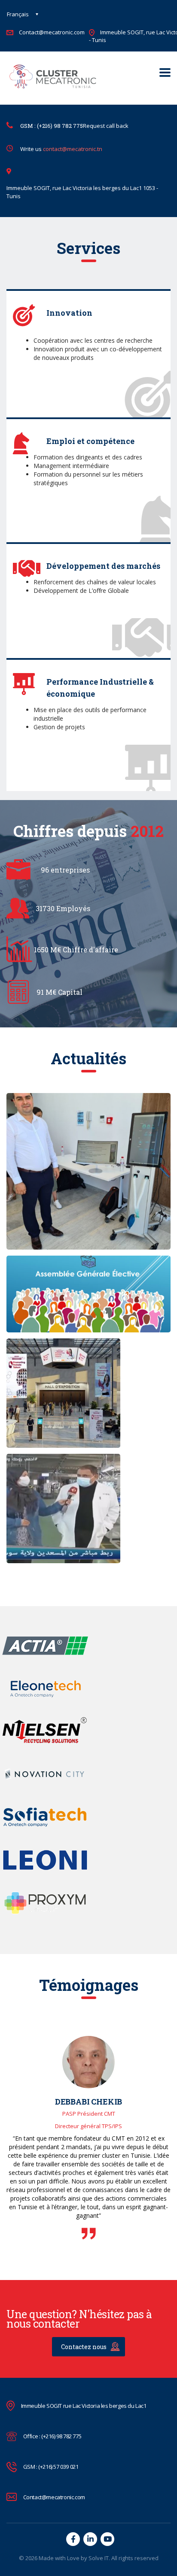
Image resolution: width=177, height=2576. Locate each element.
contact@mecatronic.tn (73, 149)
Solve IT (99, 2558)
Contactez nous (84, 2347)
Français (18, 14)
